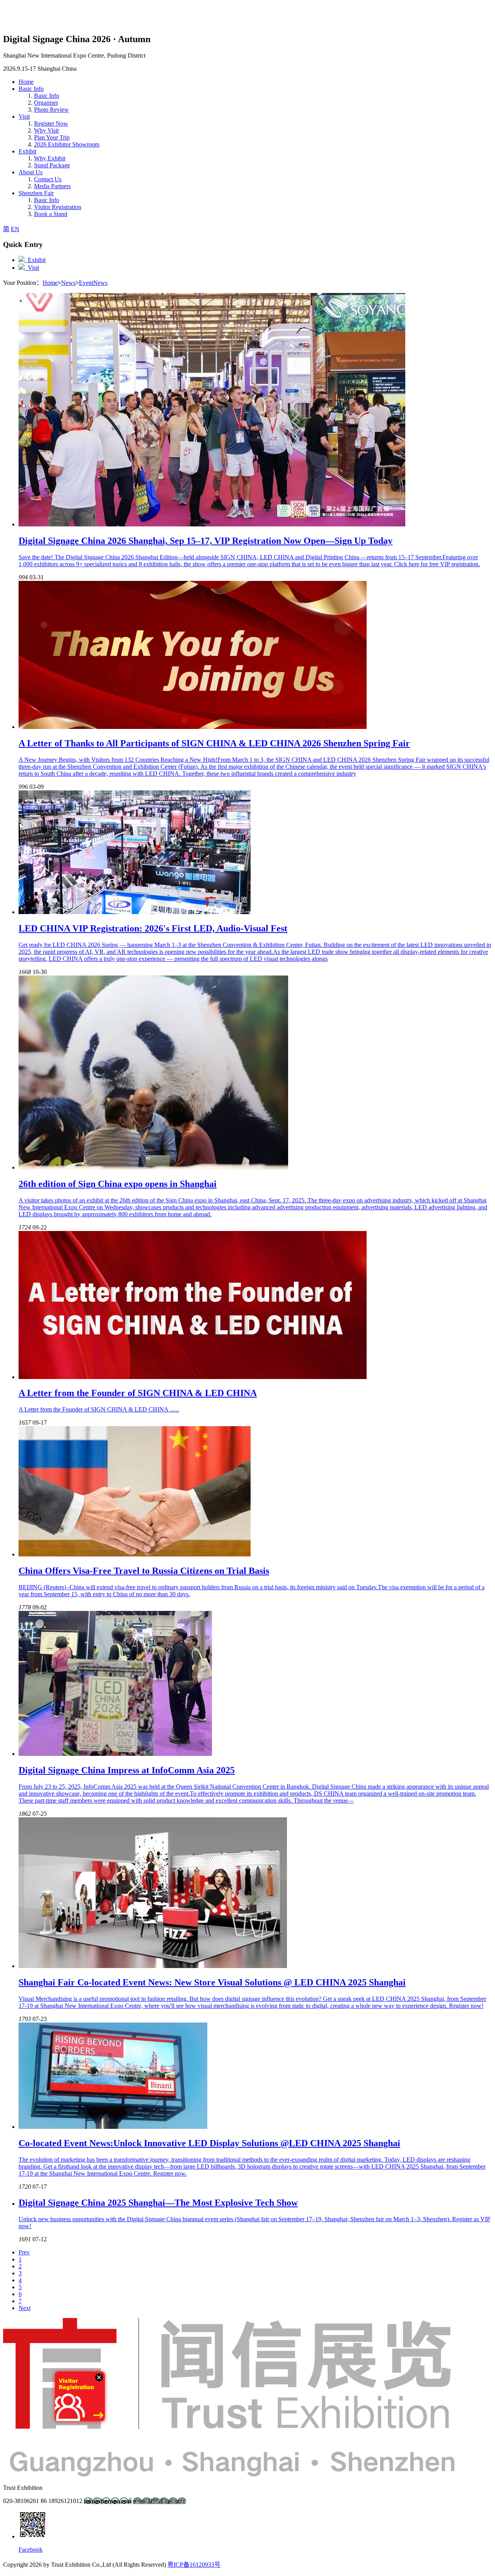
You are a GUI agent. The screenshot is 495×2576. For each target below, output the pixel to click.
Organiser (46, 103)
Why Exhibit (50, 158)
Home (50, 283)
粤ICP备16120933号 (194, 2565)
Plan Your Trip (52, 137)
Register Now (51, 123)
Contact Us (48, 179)
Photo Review (51, 110)
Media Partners (52, 186)
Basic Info (47, 96)
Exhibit (35, 260)
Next (25, 2308)
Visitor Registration (58, 207)
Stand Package (52, 165)
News (68, 283)
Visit (32, 268)
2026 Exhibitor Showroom (67, 144)
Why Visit (46, 130)
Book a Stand (51, 214)
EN (15, 229)
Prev (24, 2252)
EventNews (93, 283)
